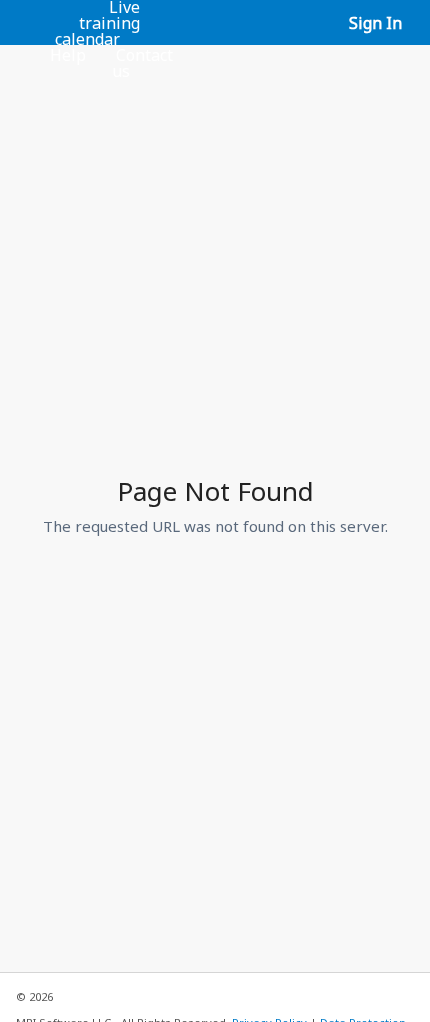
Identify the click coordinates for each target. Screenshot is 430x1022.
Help (68, 55)
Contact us (142, 63)
